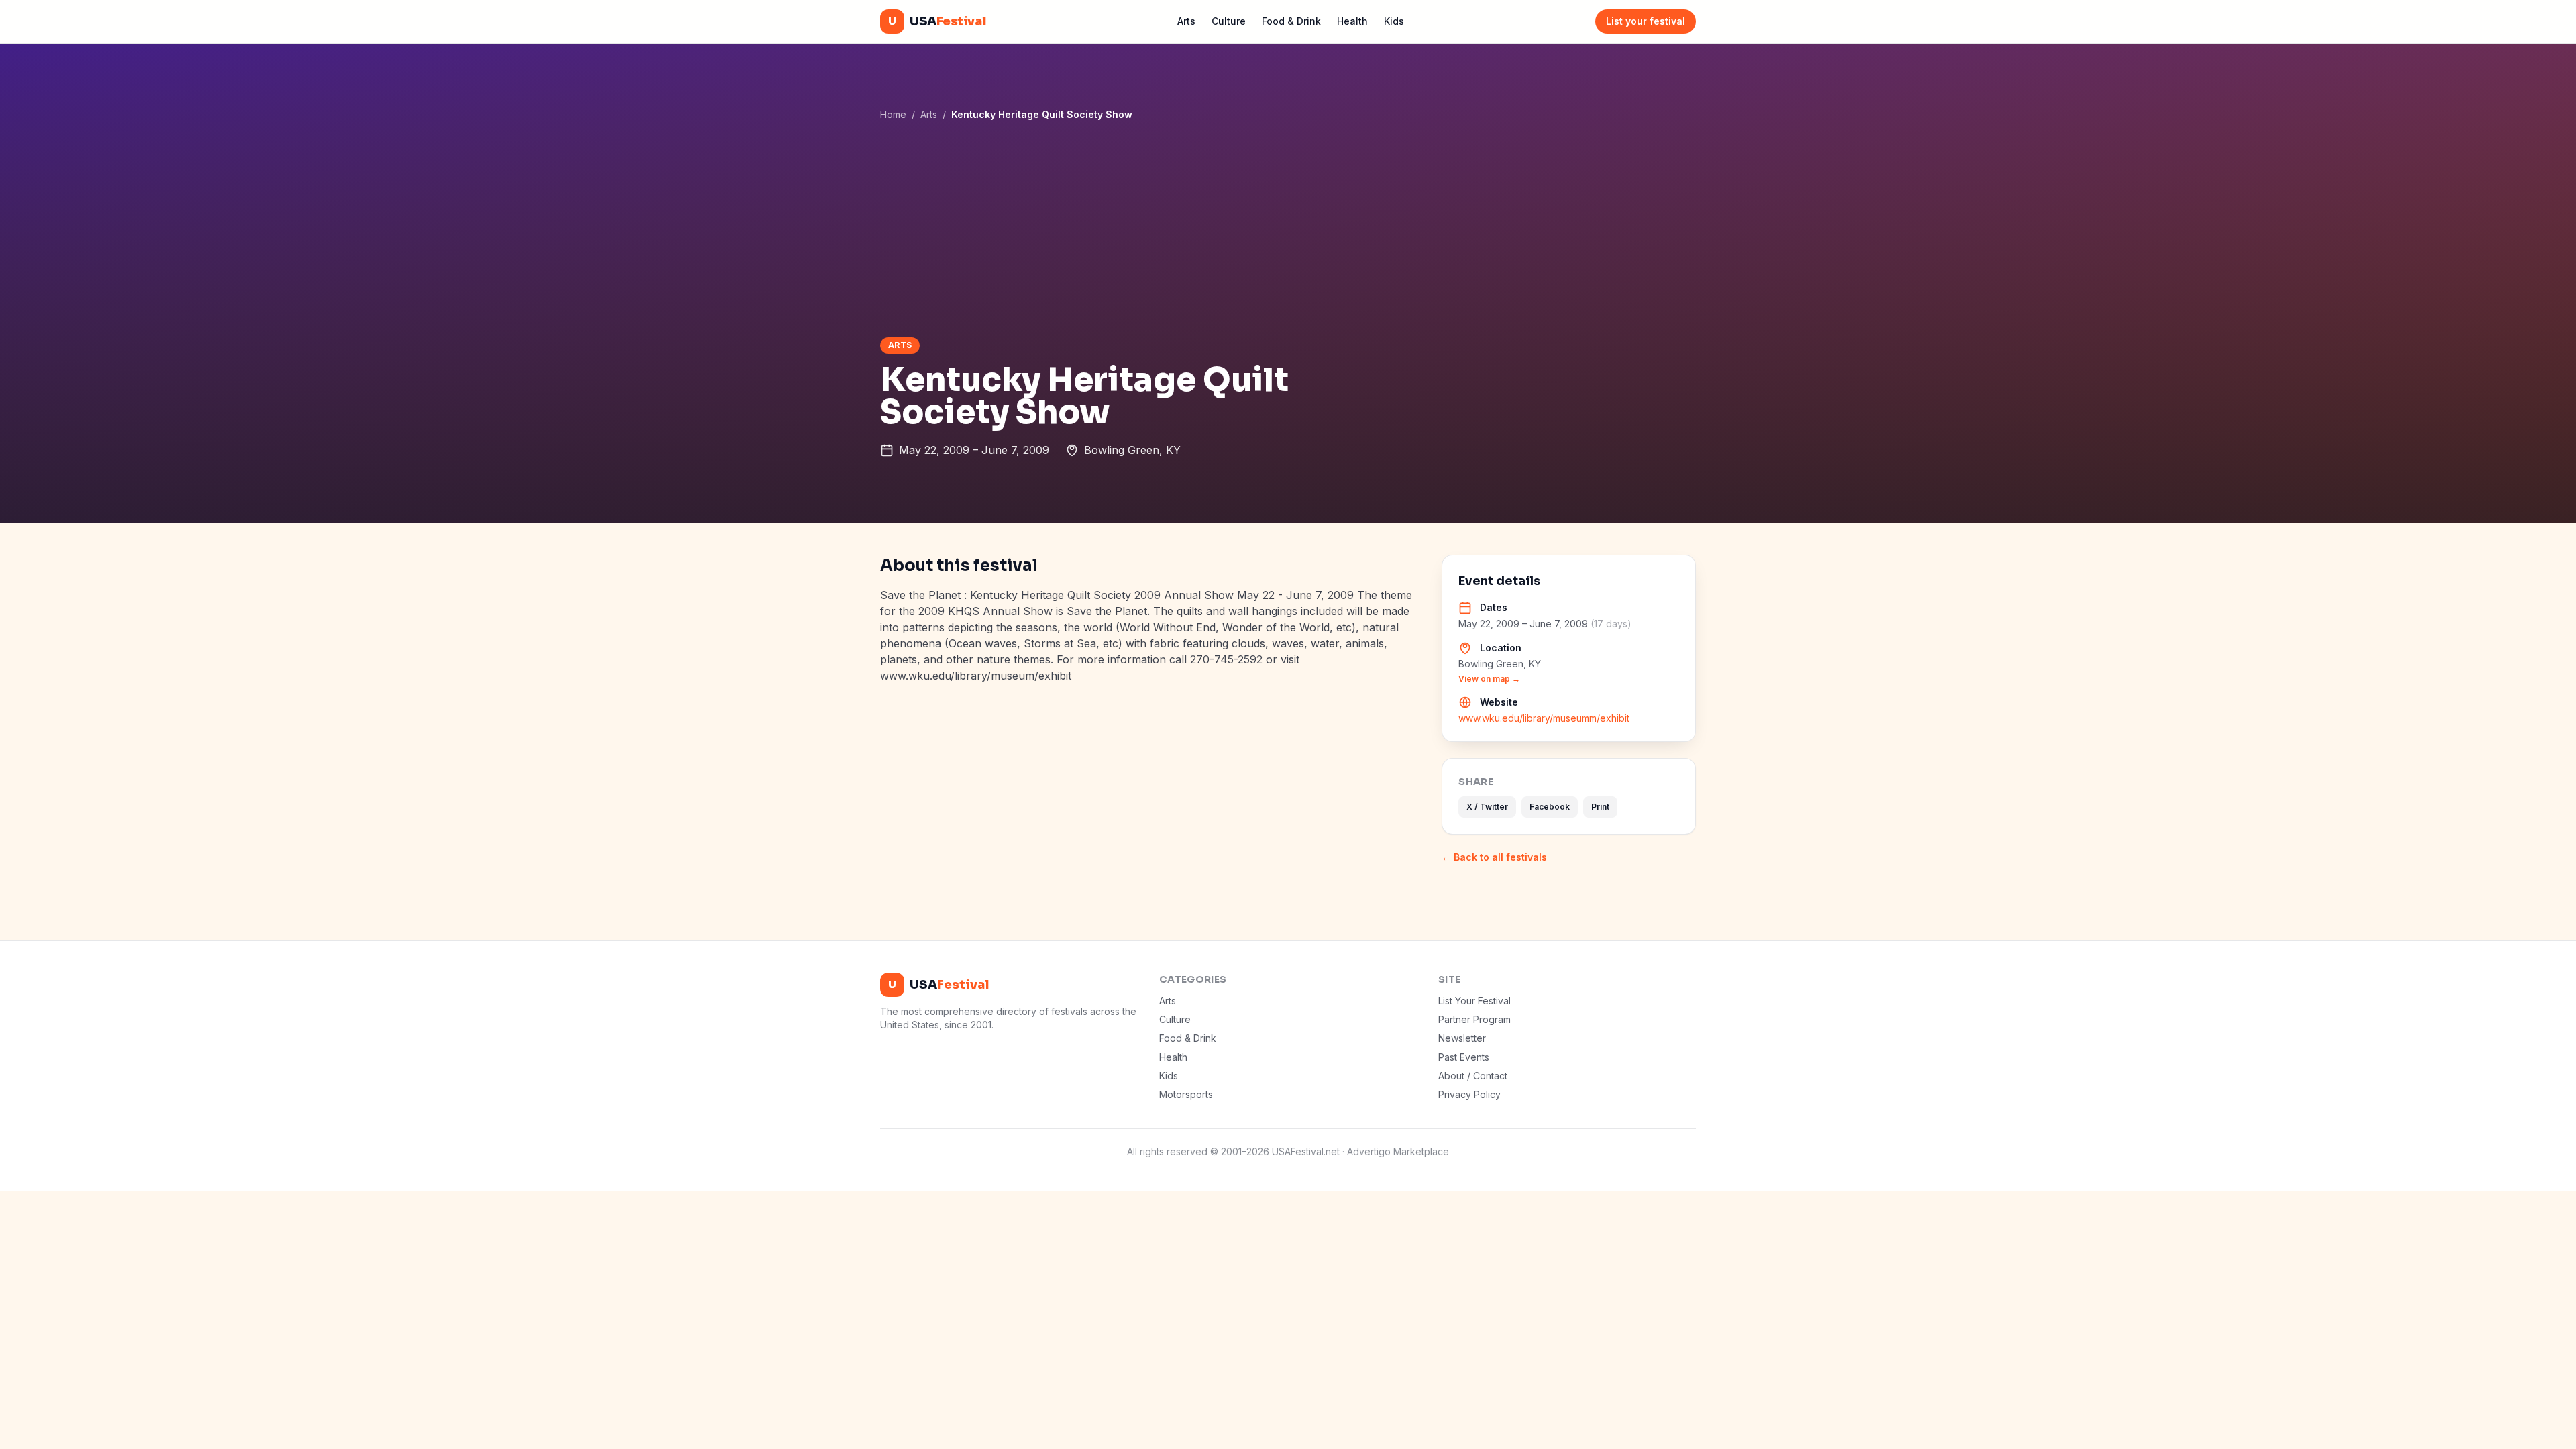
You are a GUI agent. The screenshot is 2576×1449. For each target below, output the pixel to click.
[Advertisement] (1288, 229)
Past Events (1464, 1057)
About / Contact (1473, 1076)
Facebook (1550, 807)
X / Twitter (1487, 807)
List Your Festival (1474, 1001)
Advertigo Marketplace (1398, 1151)
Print (1600, 807)
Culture (1229, 21)
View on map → (1489, 679)
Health (1352, 21)
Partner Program (1474, 1019)
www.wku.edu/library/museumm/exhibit (1544, 718)
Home (893, 114)
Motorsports (1186, 1094)
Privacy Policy (1469, 1094)
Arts (1186, 21)
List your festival (1646, 21)
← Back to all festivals (1494, 857)
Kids (1394, 21)
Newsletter (1462, 1038)
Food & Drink (1291, 21)
